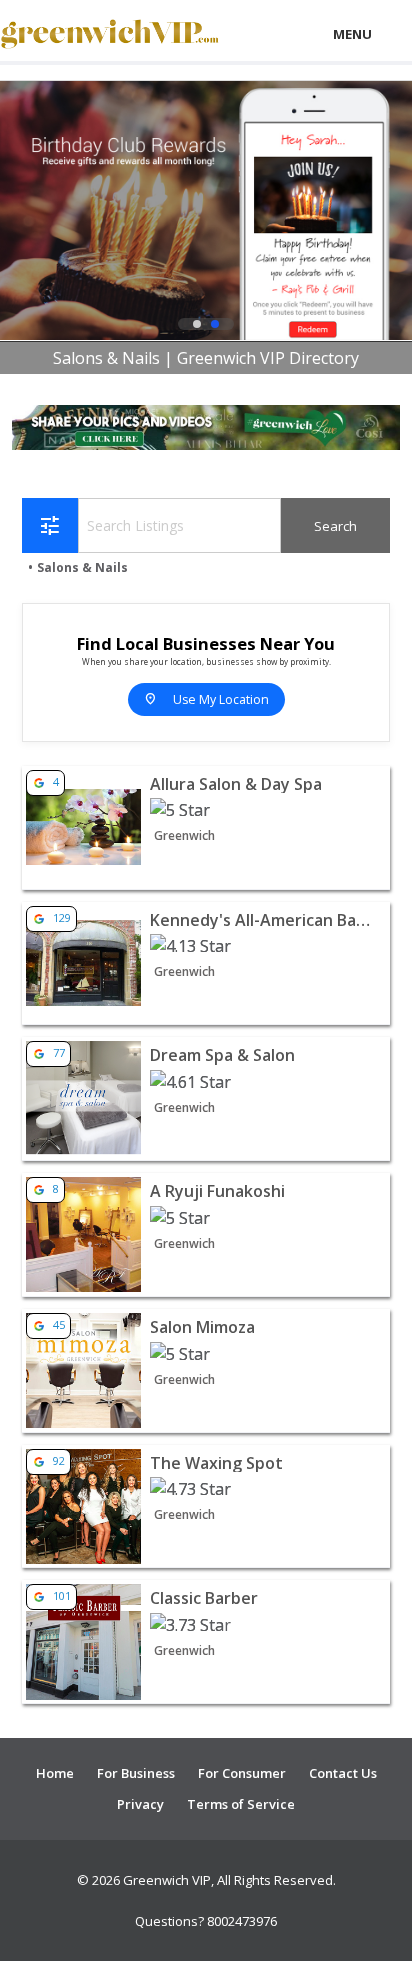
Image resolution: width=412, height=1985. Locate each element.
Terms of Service (241, 1804)
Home (55, 1773)
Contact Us (343, 1773)
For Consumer (242, 1773)
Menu (352, 34)
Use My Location (206, 699)
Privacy (140, 1804)
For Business (136, 1773)
